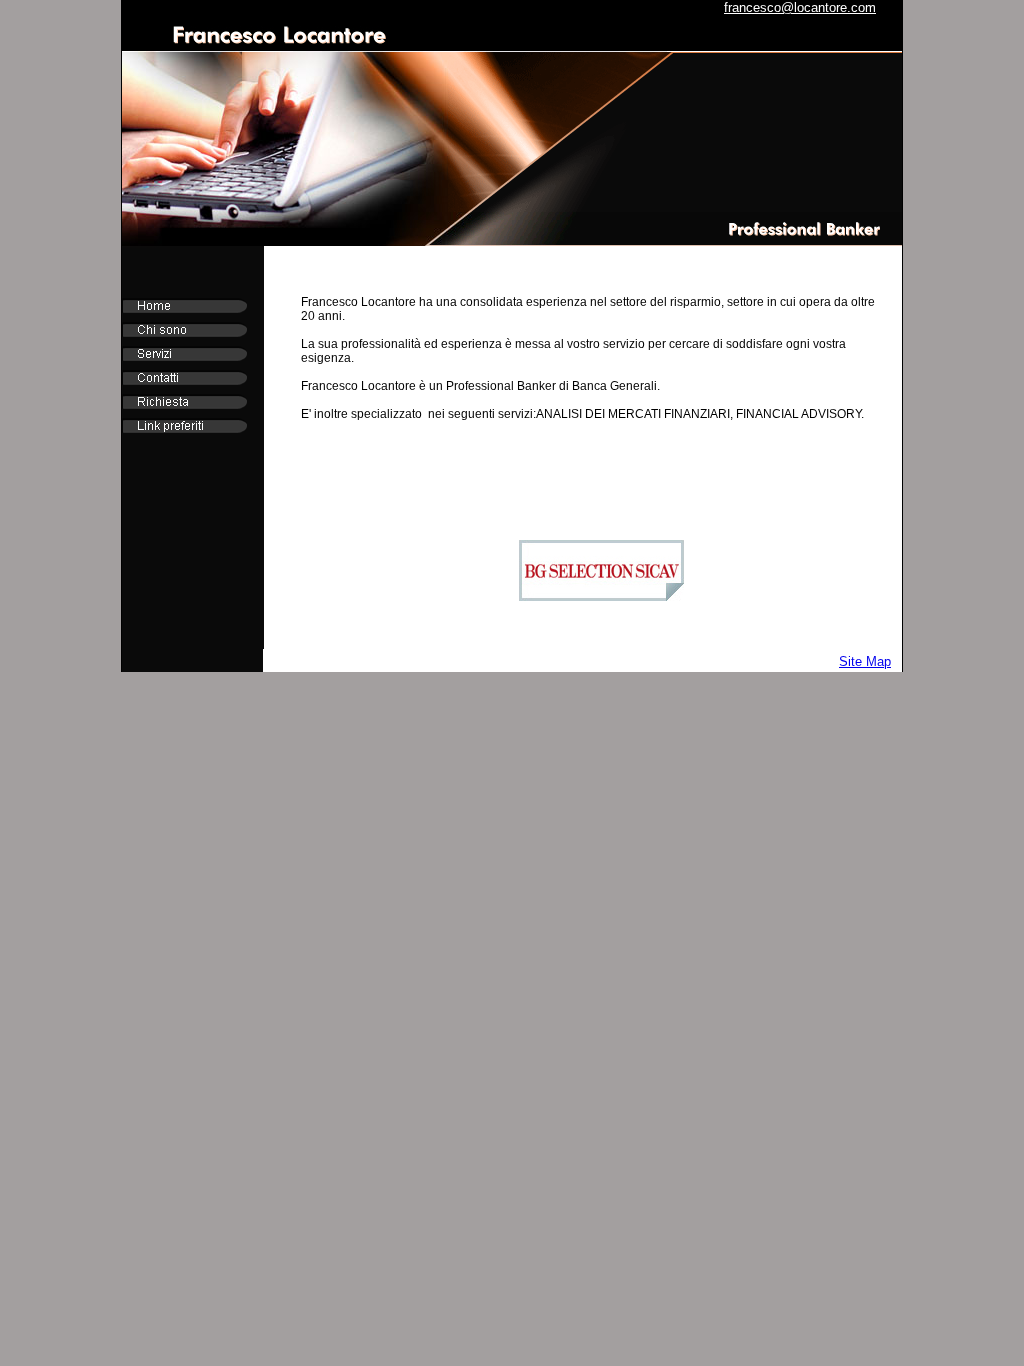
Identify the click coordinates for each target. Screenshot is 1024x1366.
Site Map (865, 661)
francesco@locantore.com (800, 7)
